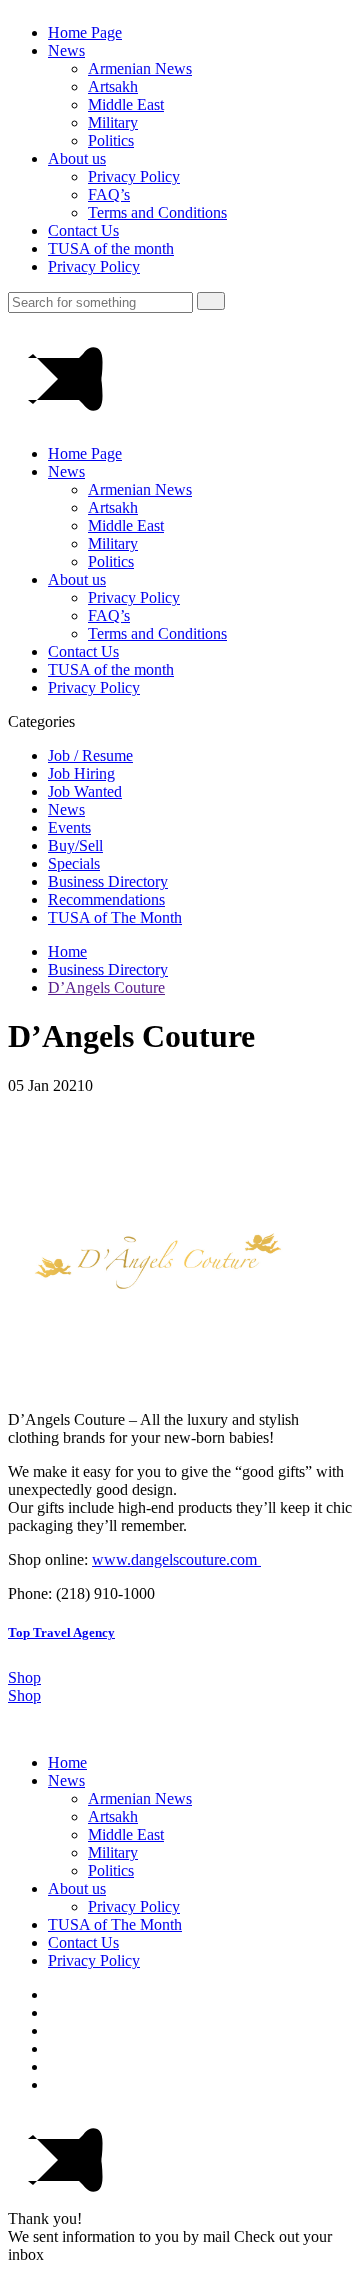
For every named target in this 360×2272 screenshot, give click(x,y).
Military (113, 122)
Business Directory (108, 881)
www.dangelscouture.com (176, 1559)
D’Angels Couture (106, 987)
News (66, 50)
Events (69, 827)
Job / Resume (90, 755)
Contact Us (83, 230)
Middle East (126, 104)
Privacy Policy (134, 176)
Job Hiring (81, 773)
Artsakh (113, 86)
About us (77, 158)
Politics (111, 140)
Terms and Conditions (157, 212)
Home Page (85, 32)
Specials (74, 863)
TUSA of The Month (115, 917)
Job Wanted (85, 791)
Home (67, 951)
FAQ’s (109, 194)
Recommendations (106, 899)
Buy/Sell (75, 845)
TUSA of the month (111, 248)
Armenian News (140, 68)
